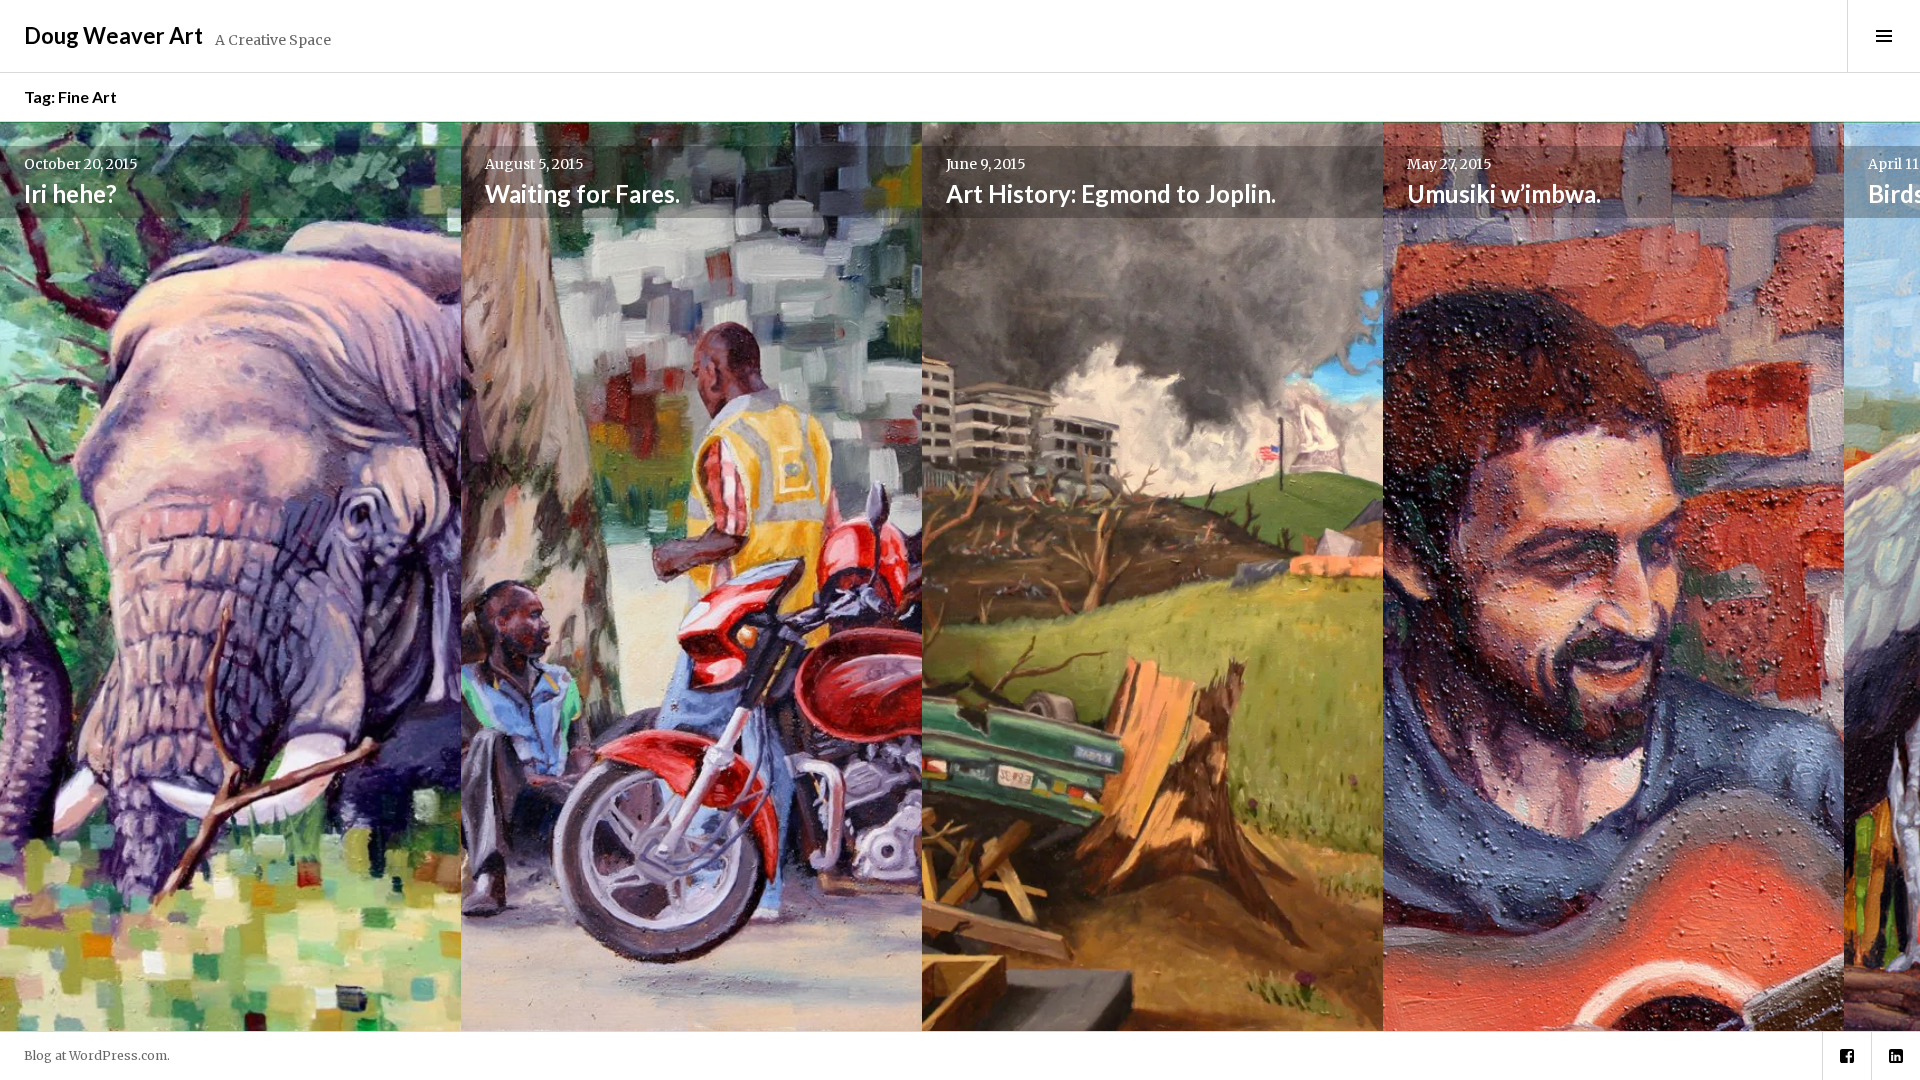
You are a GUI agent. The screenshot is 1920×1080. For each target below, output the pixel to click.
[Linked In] (1896, 1056)
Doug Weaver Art (113, 35)
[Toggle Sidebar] (1883, 36)
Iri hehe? (70, 193)
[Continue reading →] (230, 576)
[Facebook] (1847, 1056)
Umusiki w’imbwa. (1504, 193)
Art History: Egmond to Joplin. (1111, 193)
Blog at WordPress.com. (97, 1055)
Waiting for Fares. (582, 193)
